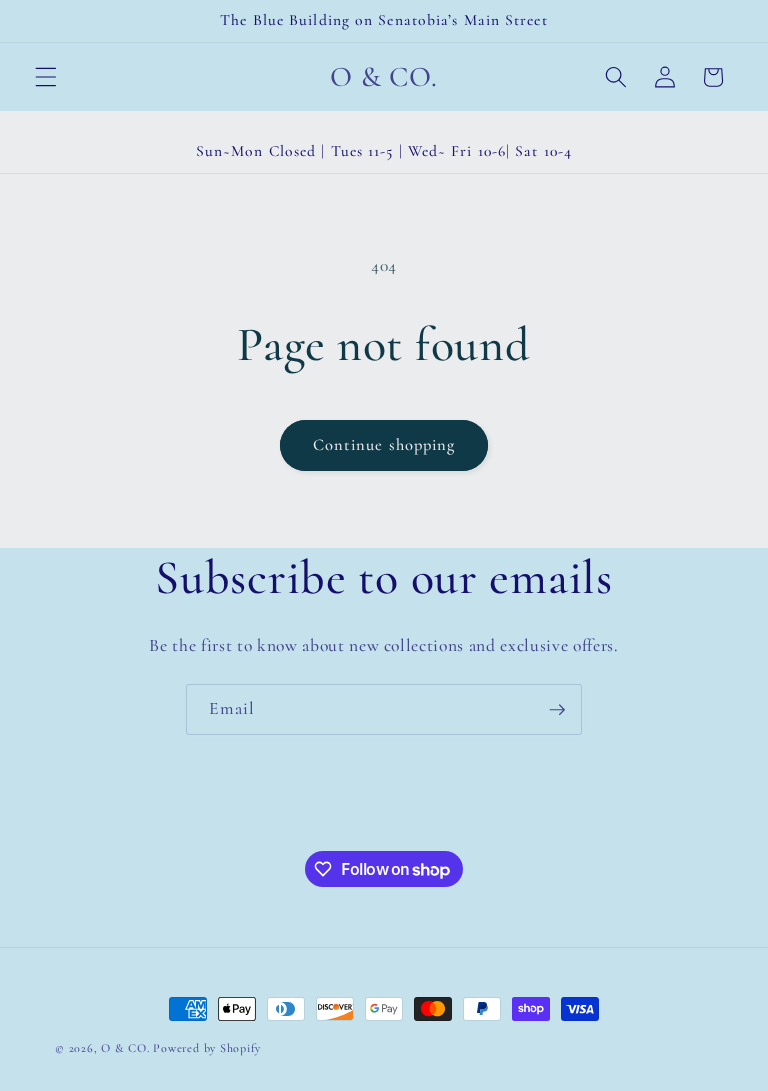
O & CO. (125, 1048)
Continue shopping (384, 445)
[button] (46, 77)
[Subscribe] (557, 710)
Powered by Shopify (207, 1048)
